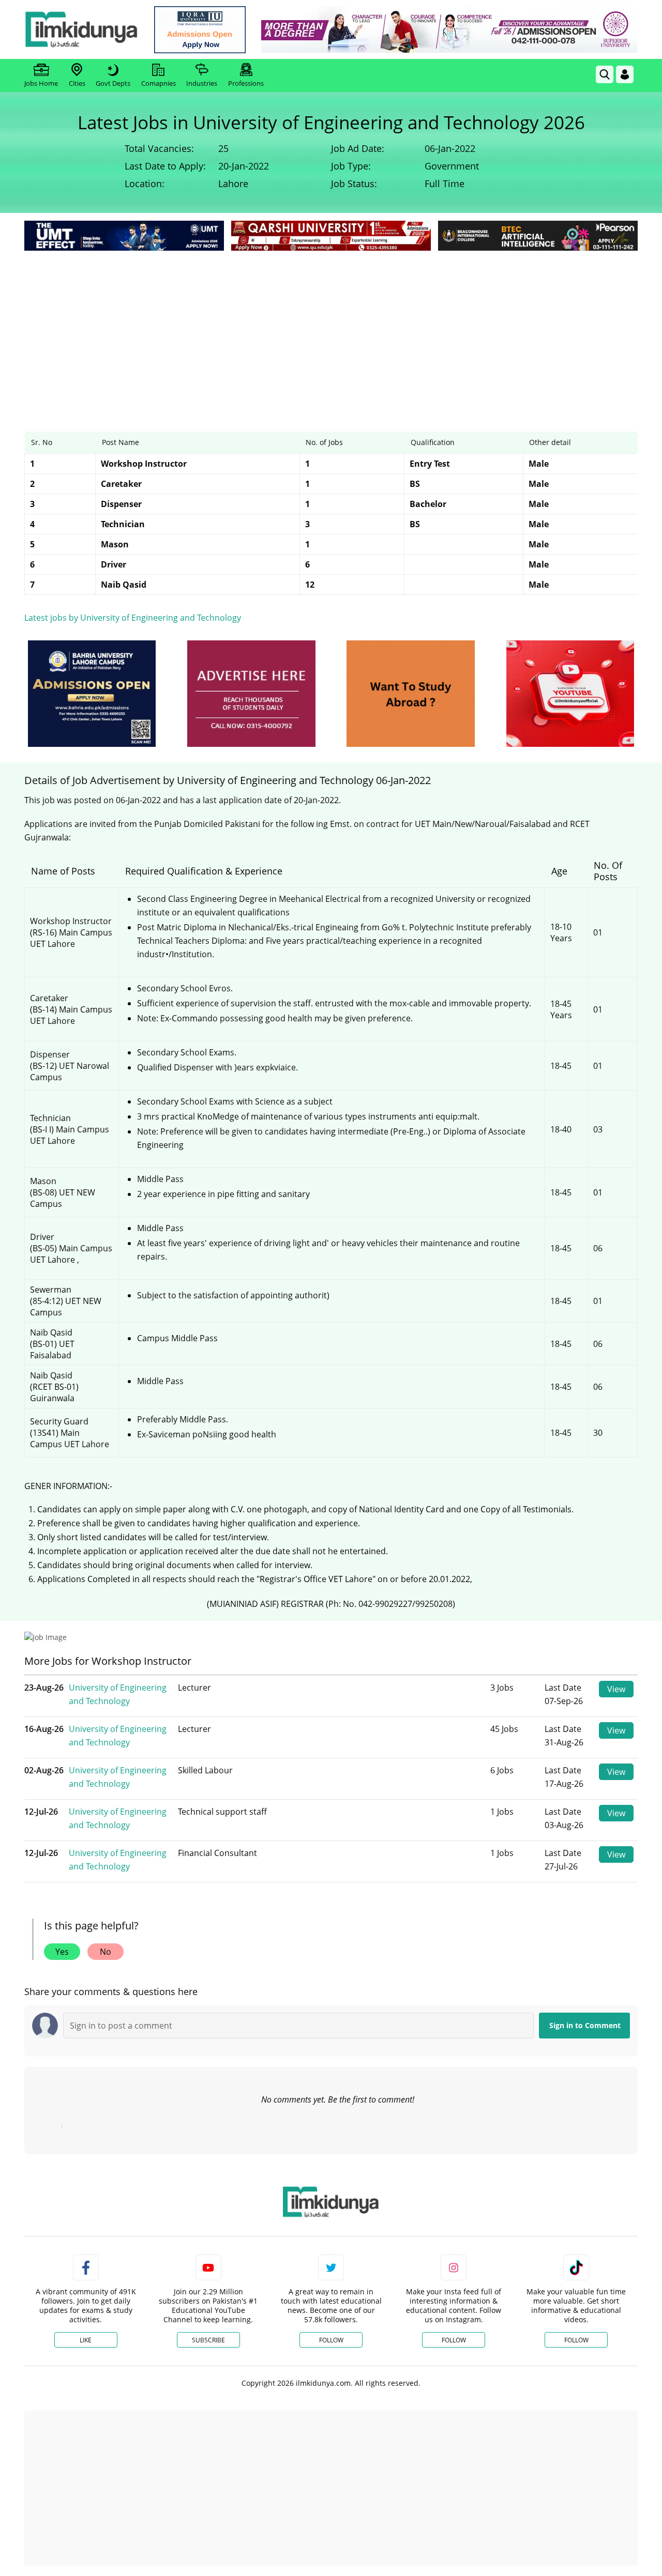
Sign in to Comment (585, 2025)
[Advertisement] (331, 331)
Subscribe (208, 2340)
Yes (62, 1952)
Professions (246, 83)
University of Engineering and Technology (118, 1694)
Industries (202, 83)
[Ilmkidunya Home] (81, 29)
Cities (77, 83)
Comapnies (159, 83)
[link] (200, 30)
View (616, 1689)
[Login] (625, 74)
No (106, 1952)
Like (86, 2340)
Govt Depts (113, 83)
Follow (331, 2340)
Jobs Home (41, 83)
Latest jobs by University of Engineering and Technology (133, 618)
